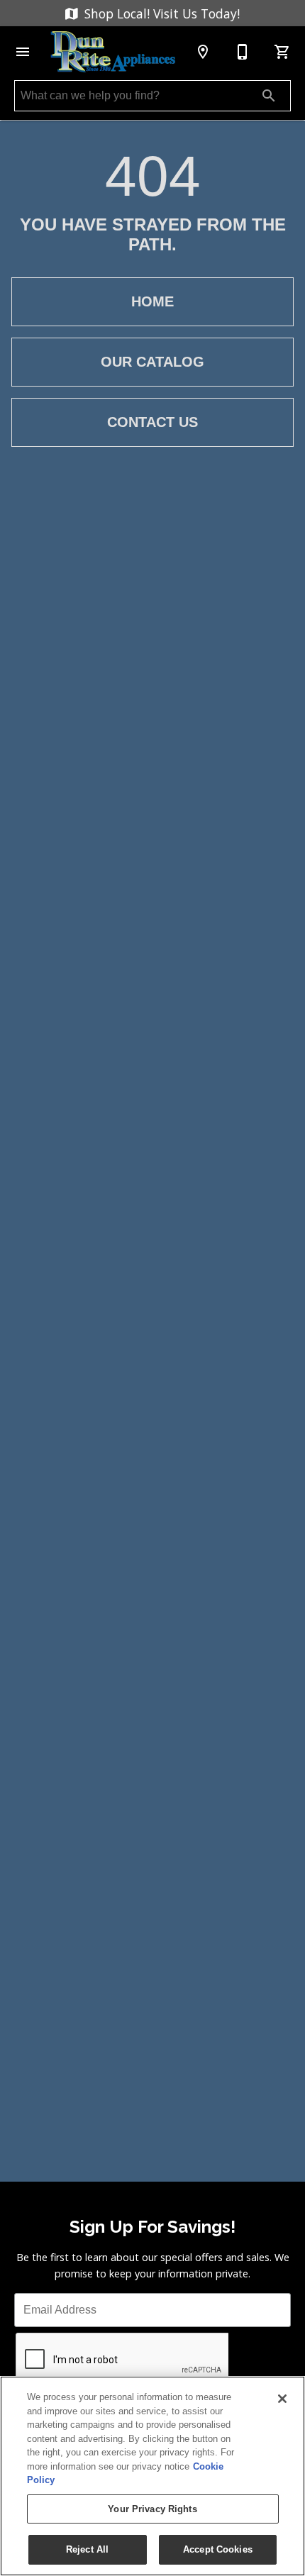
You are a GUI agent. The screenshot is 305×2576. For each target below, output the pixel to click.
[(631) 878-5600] (243, 52)
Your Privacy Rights (152, 2509)
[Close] (282, 2399)
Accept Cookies (218, 2549)
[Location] (203, 52)
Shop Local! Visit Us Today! (160, 13)
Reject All (87, 2549)
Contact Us (152, 422)
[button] (23, 52)
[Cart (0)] (282, 52)
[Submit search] (269, 96)
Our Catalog (152, 362)
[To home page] (113, 52)
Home (152, 301)
